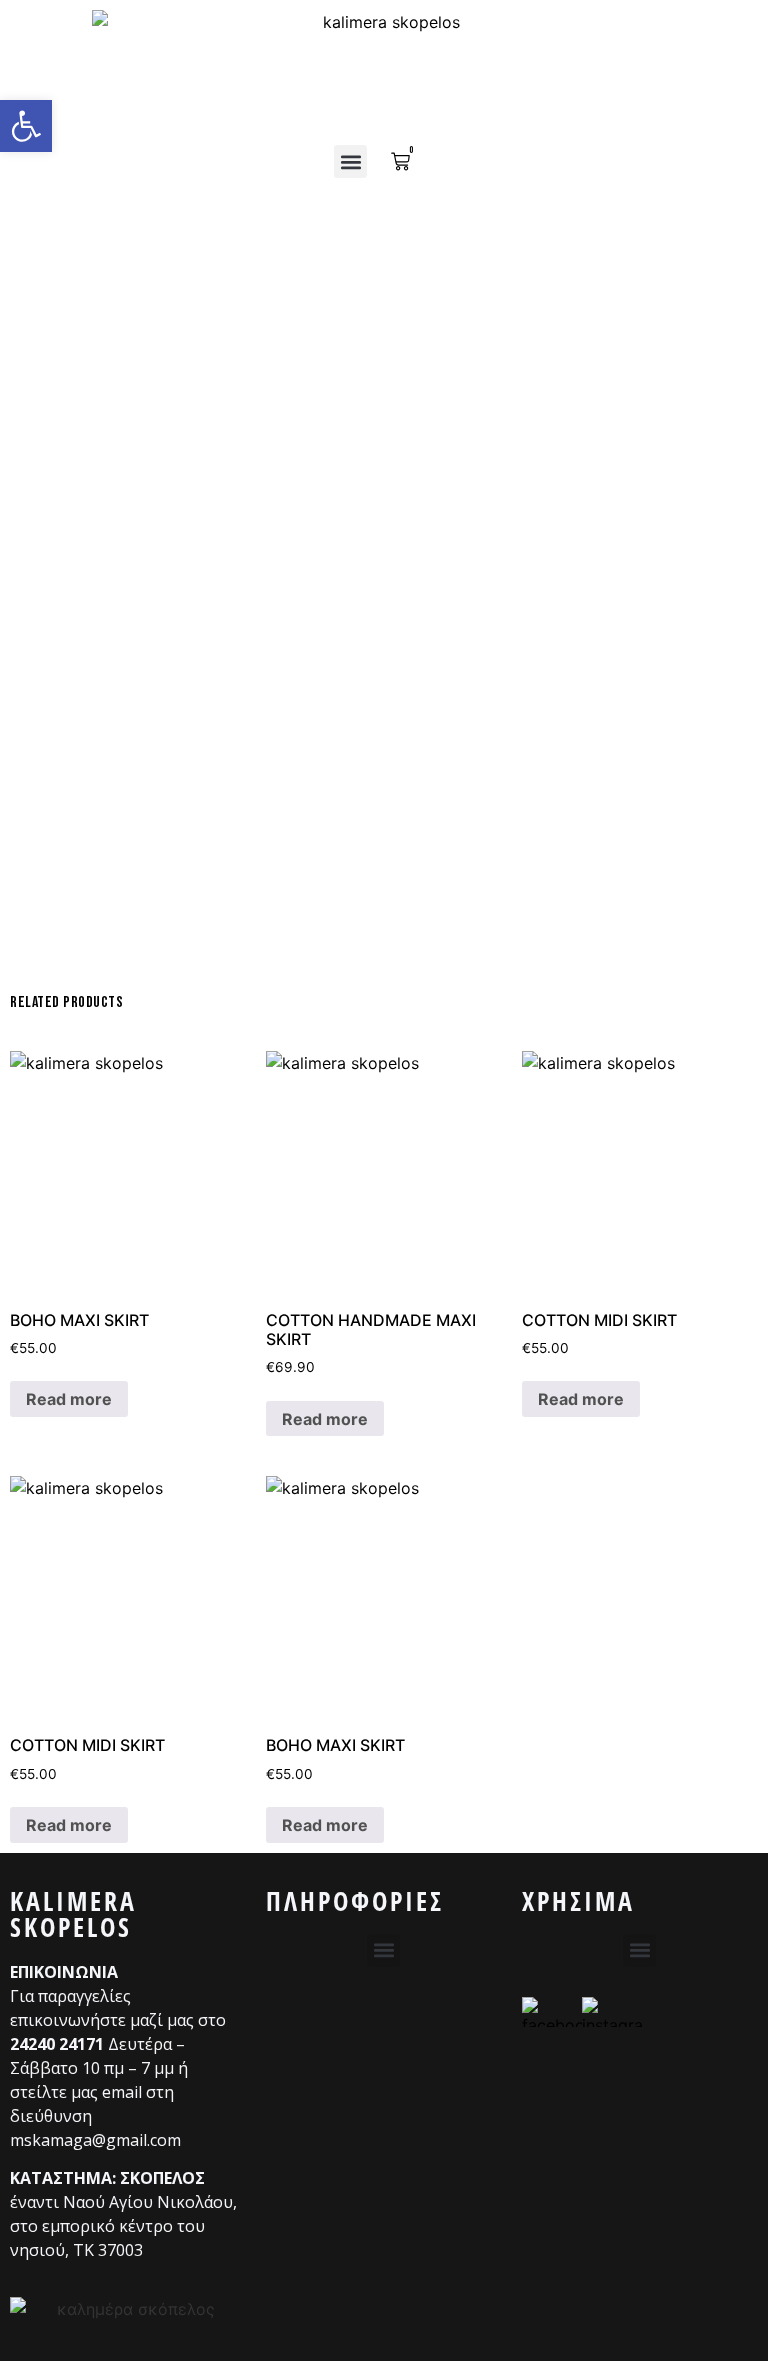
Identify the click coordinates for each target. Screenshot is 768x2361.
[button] (350, 161)
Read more (69, 1399)
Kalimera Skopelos (73, 1914)
